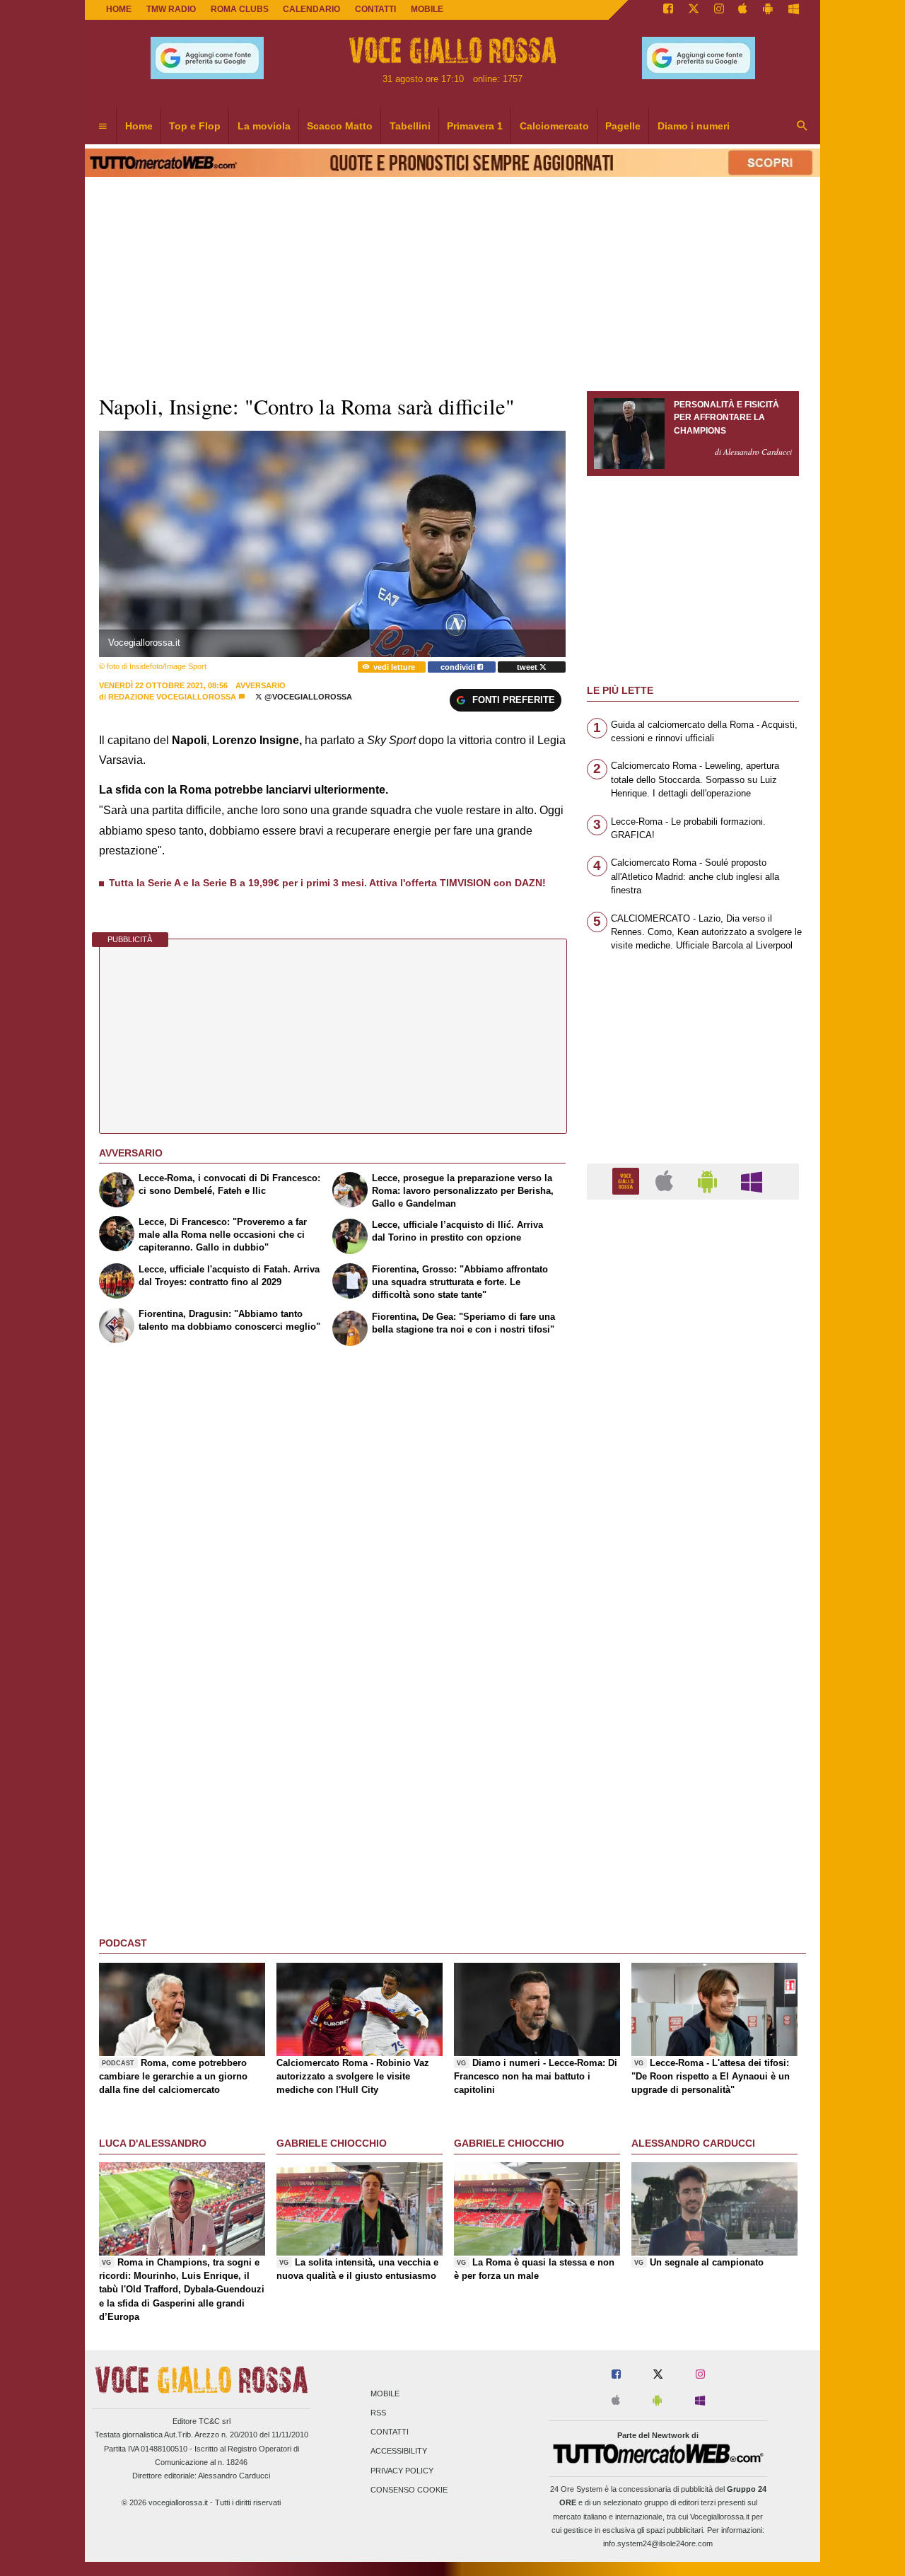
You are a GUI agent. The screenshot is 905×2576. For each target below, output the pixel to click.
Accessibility (399, 2452)
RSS (378, 2413)
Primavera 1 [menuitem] (475, 126)
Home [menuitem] (139, 126)
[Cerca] (802, 127)
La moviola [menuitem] (264, 126)
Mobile (385, 2394)
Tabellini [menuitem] (410, 126)
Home (119, 9)
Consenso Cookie (409, 2490)
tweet (528, 667)
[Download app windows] (794, 10)
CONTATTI (375, 9)
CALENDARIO (311, 9)
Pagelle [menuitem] (623, 126)
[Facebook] (668, 10)
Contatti (390, 2432)
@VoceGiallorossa (307, 697)
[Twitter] (694, 10)
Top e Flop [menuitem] (195, 126)
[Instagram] (719, 10)
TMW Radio (171, 9)
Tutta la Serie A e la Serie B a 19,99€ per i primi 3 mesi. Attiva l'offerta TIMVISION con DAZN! (327, 883)
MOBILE (427, 9)
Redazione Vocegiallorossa (172, 697)
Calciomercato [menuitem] (554, 126)
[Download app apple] (743, 10)
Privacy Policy (402, 2471)
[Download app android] (768, 10)
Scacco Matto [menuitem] (340, 126)
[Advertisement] (693, 1759)
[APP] (628, 1181)
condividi (459, 667)
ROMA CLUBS (240, 9)
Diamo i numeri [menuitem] (694, 126)
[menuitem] (103, 127)
